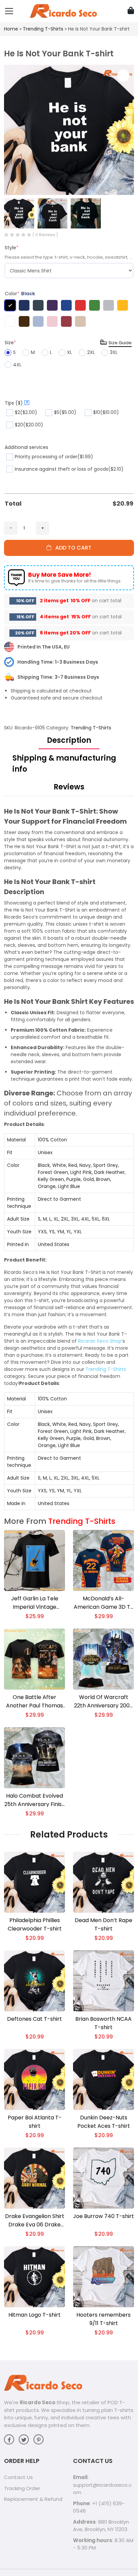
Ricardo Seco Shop (100, 1341)
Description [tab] (69, 740)
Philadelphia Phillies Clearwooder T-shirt (35, 1924)
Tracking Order (22, 2488)
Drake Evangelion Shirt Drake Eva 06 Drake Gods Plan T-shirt (35, 2221)
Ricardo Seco (38, 2402)
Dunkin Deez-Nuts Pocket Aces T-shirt (104, 2122)
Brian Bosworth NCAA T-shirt (103, 2023)
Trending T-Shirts (43, 29)
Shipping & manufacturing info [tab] (64, 764)
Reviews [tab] (69, 787)
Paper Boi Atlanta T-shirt (35, 2122)
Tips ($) (16, 403)
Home (11, 29)
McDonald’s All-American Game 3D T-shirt (103, 1603)
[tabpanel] (69, 1158)
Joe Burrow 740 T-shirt (103, 2216)
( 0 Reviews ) (45, 235)
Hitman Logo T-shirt (34, 2315)
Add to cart (71, 548)
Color (20, 294)
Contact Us (18, 2477)
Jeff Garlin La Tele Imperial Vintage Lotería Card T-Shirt (34, 1603)
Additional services (26, 447)
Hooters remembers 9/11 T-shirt (103, 2319)
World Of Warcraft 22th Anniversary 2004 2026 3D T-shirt (104, 1702)
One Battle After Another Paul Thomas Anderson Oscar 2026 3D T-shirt (34, 1702)
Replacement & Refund (33, 2499)
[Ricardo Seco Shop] (63, 11)
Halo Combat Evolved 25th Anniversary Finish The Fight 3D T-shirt (35, 1800)
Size (10, 343)
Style (12, 248)
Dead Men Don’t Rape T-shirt (103, 1924)
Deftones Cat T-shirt (34, 2019)
